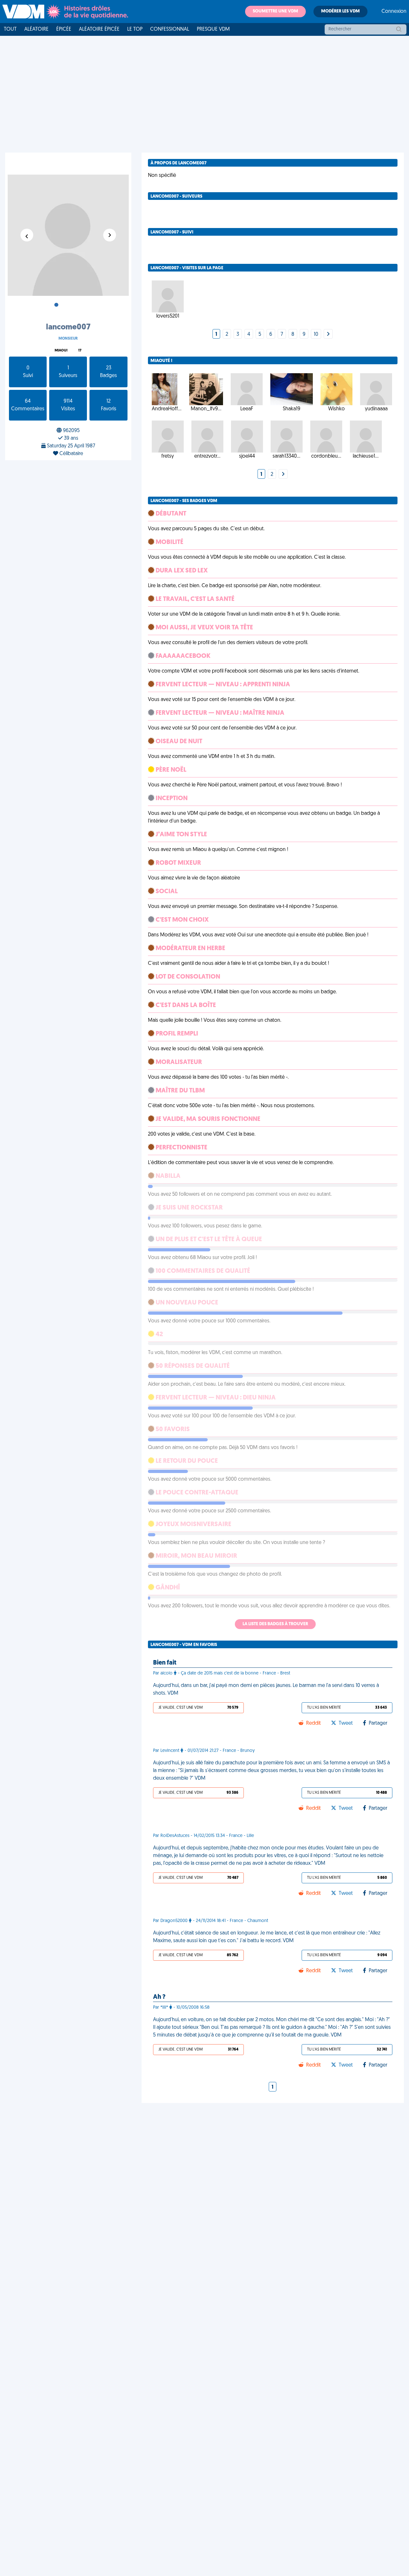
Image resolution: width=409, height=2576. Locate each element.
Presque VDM (213, 29)
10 (316, 335)
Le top (135, 29)
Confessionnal (170, 29)
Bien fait (165, 1663)
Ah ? (159, 1997)
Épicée (64, 29)
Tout (10, 29)
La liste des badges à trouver (275, 1624)
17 (80, 351)
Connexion (394, 12)
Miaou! (61, 351)
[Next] (328, 335)
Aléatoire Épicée (99, 29)
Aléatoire (36, 29)
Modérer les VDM (340, 11)
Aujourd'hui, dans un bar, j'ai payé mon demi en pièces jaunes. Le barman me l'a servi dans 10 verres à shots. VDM (266, 1690)
